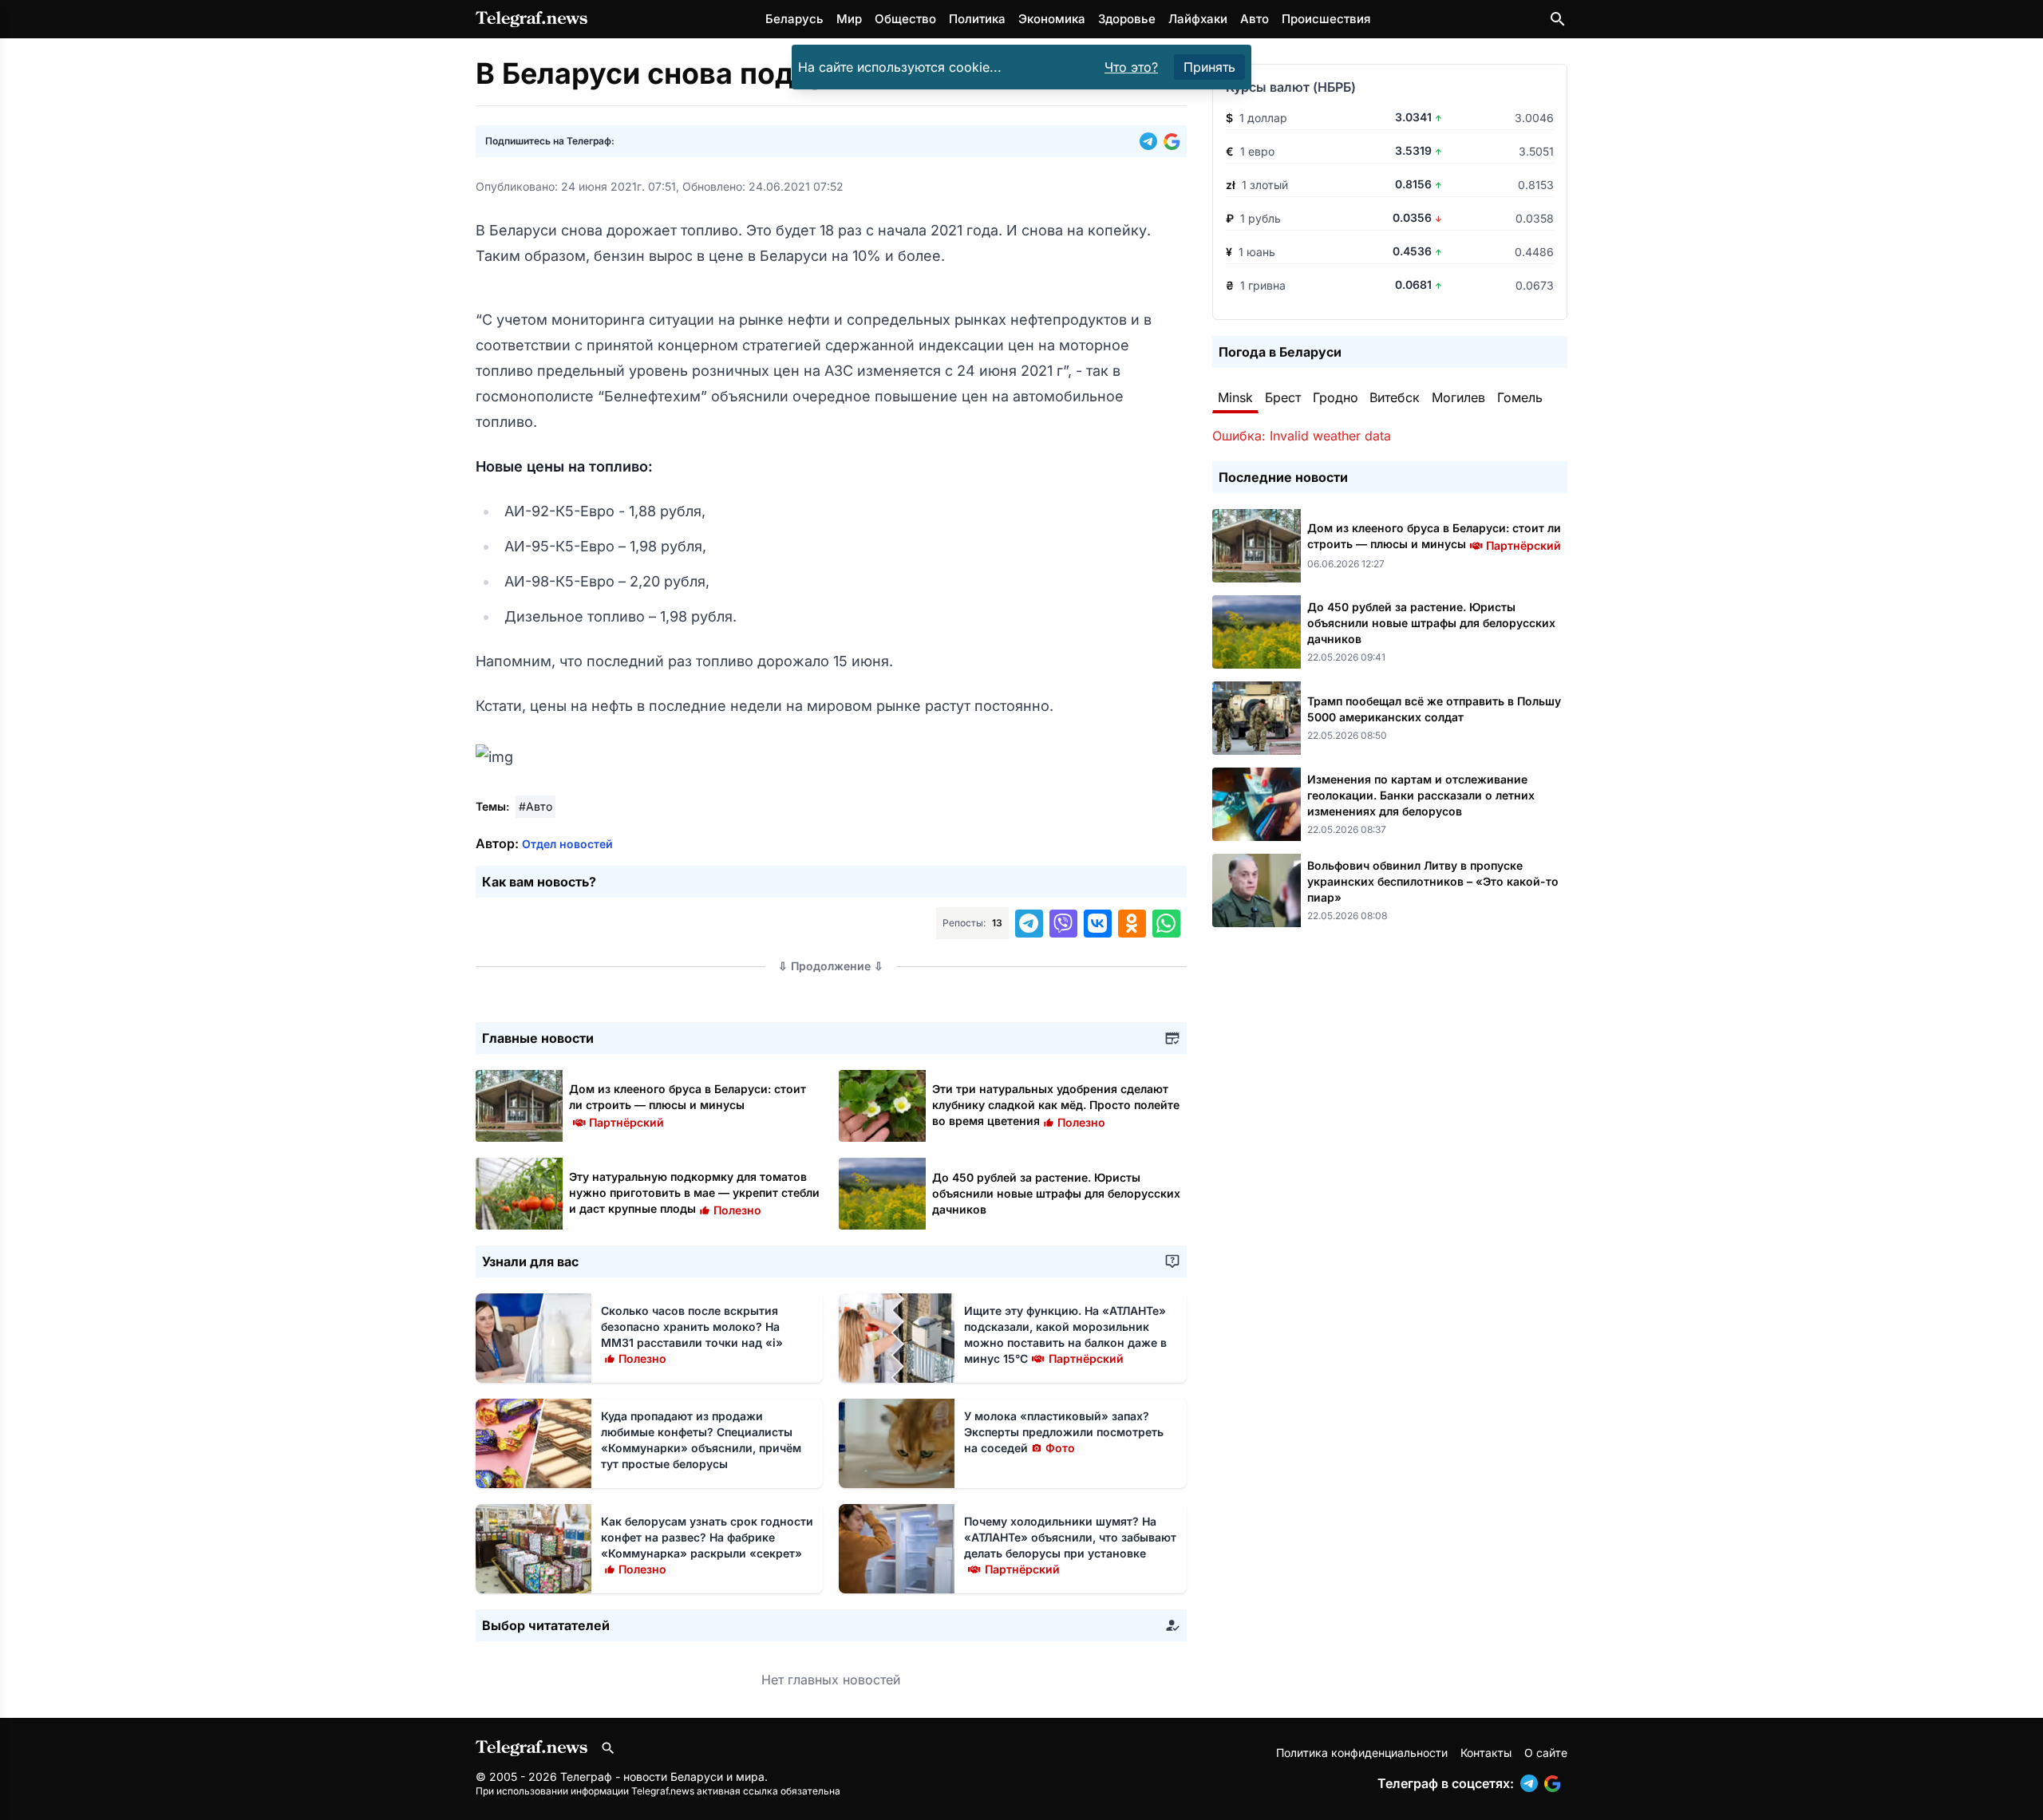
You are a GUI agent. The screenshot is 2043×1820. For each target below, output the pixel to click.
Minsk (1235, 397)
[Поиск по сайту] (1558, 19)
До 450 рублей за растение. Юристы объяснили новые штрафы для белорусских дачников (1056, 1193)
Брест (1283, 397)
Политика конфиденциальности (1362, 1753)
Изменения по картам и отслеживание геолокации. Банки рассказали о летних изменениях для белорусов (1421, 795)
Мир (849, 19)
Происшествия (1326, 19)
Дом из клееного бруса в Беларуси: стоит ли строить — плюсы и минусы (688, 1105)
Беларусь (794, 19)
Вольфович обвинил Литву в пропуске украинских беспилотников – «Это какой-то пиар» (1433, 881)
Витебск (1395, 397)
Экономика (1052, 19)
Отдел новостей (567, 844)
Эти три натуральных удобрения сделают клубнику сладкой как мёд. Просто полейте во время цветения (1056, 1105)
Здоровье (1127, 19)
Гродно (1336, 397)
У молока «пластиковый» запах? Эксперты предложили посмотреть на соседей (1064, 1432)
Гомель (1520, 397)
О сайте (1546, 1753)
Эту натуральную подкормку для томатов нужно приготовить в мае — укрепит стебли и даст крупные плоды (694, 1192)
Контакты (1486, 1753)
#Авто (535, 806)
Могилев (1458, 397)
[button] (1152, 141)
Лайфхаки (1198, 19)
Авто (1255, 19)
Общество (905, 19)
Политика (977, 19)
